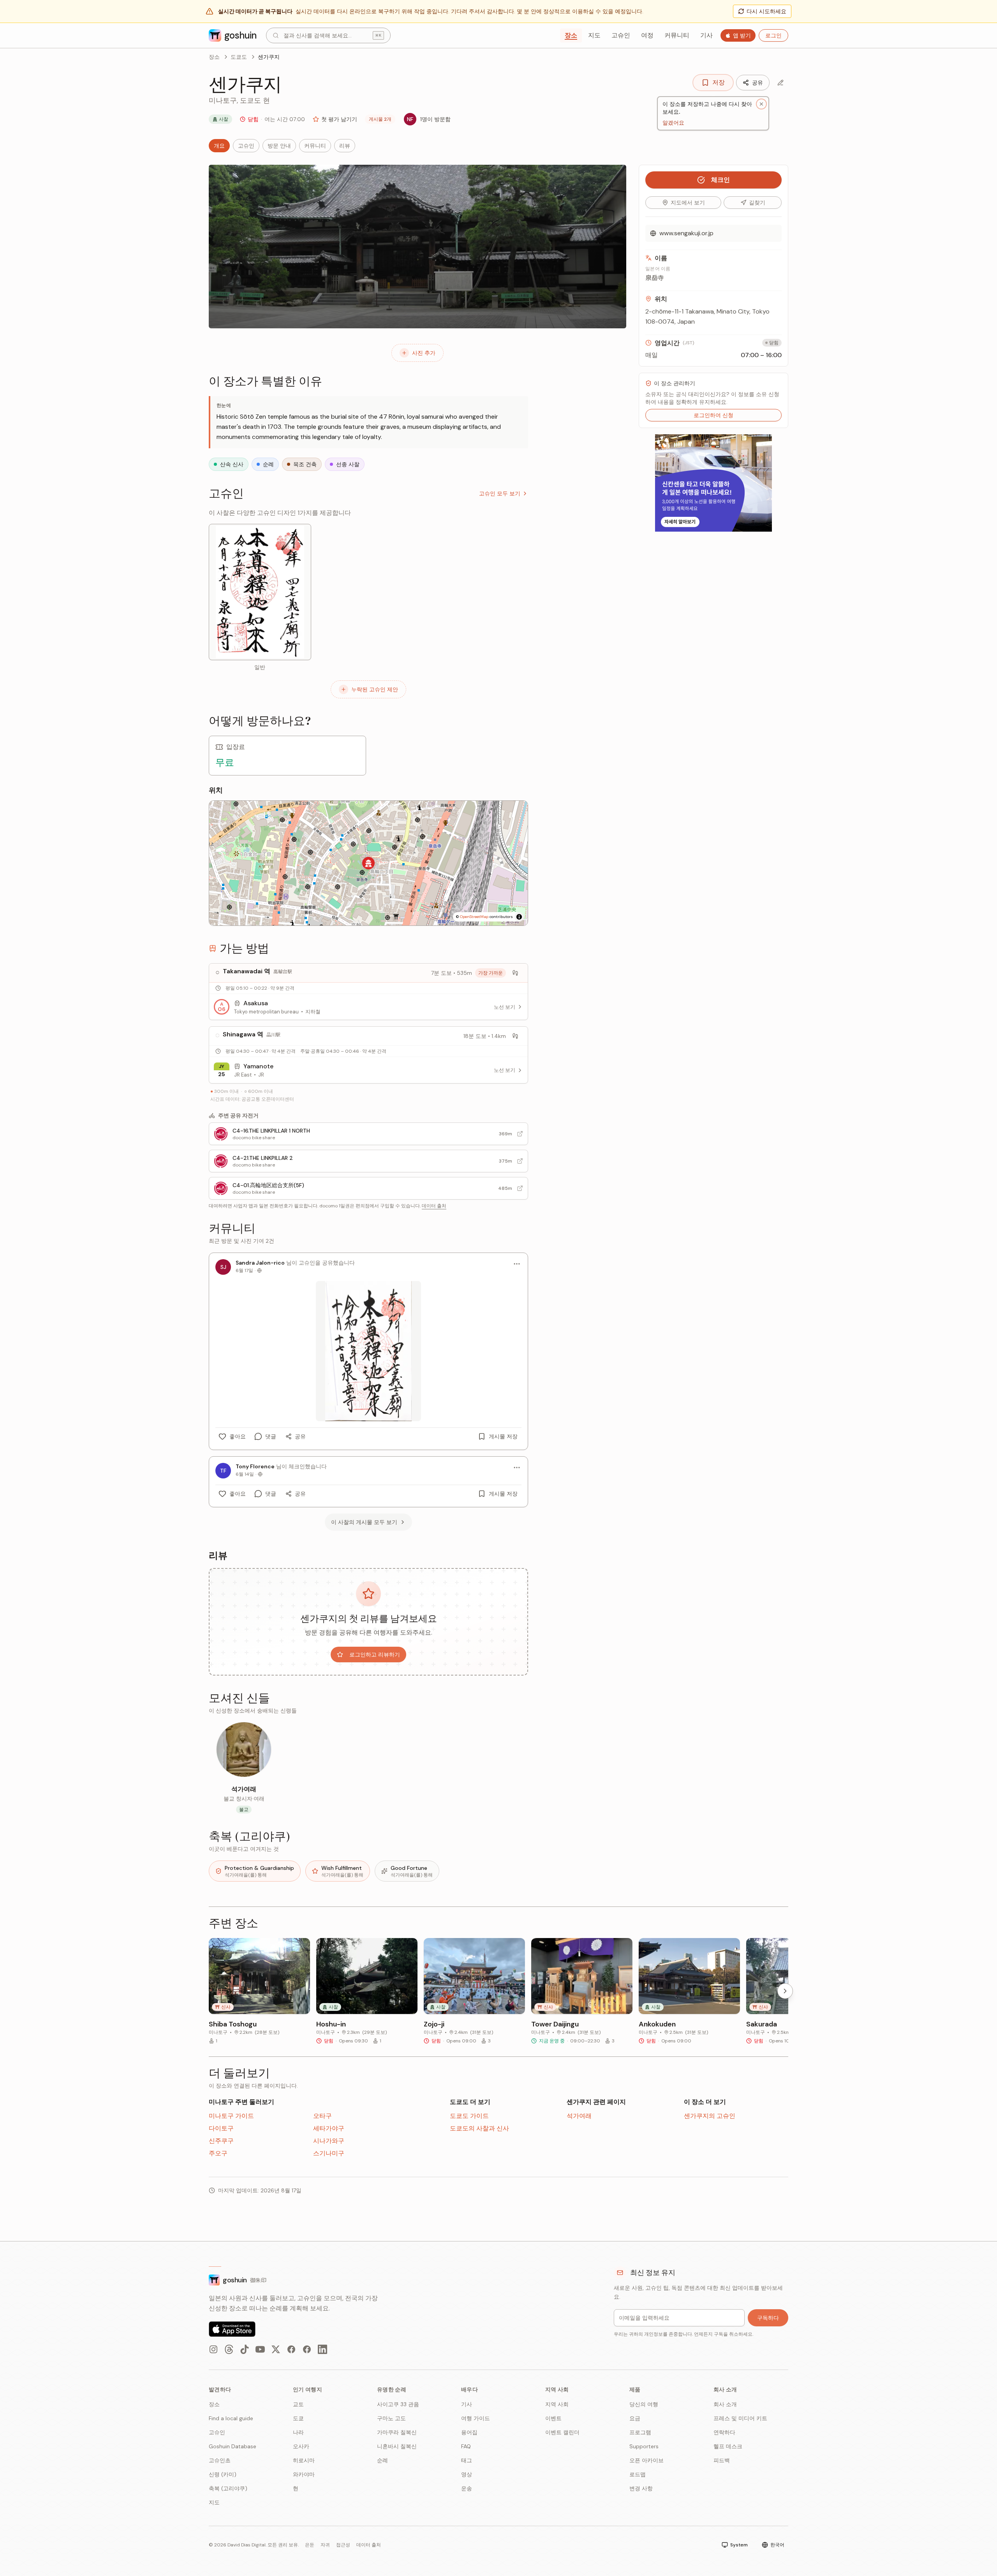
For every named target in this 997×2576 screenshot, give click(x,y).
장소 (571, 35)
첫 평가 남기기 (339, 119)
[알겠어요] (761, 104)
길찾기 (757, 203)
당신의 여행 (644, 2404)
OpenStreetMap (474, 917)
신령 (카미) (223, 2474)
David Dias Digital (247, 2545)
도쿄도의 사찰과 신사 (479, 2128)
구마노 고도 (391, 2418)
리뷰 (345, 146)
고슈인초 (220, 2460)
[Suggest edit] (780, 83)
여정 (647, 35)
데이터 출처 (434, 1206)
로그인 (773, 35)
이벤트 (553, 2418)
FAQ (466, 2446)
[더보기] (517, 1264)
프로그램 (640, 2432)
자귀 (325, 2545)
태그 (467, 2460)
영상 (467, 2474)
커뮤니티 (677, 35)
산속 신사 (232, 464)
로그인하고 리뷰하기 (375, 1654)
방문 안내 (279, 146)
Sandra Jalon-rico (260, 1263)
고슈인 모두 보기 (500, 493)
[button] (368, 863)
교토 (298, 2404)
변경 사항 (641, 2488)
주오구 (218, 2153)
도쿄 (298, 2418)
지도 (594, 35)
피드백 (722, 2460)
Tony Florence (255, 1466)
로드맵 (638, 2474)
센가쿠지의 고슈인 (710, 2116)
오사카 (301, 2446)
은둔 (310, 2545)
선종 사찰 (348, 464)
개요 (219, 146)
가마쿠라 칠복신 (397, 2432)
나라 (298, 2432)
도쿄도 (239, 57)
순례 (268, 464)
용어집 (469, 2432)
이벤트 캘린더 (562, 2432)
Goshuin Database (233, 2446)
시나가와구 (329, 2141)
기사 (706, 35)
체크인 (720, 180)
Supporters (644, 2446)
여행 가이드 (476, 2418)
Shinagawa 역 (243, 1034)
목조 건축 (305, 464)
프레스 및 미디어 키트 (740, 2418)
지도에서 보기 (688, 203)
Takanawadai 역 (247, 971)
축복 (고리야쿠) (228, 2488)
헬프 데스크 (728, 2446)
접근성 (343, 2545)
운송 (467, 2488)
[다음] (785, 1991)
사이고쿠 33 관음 (398, 2404)
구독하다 (768, 2318)
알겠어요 (673, 122)
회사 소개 (725, 2404)
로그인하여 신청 (713, 415)
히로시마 (304, 2460)
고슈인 (621, 35)
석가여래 (579, 2116)
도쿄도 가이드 (469, 2116)
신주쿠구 (221, 2141)
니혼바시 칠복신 (397, 2446)
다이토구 (221, 2128)
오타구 (322, 2116)
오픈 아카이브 (646, 2460)
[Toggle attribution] (519, 917)
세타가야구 (329, 2128)
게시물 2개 (380, 119)
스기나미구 (329, 2153)
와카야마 (304, 2474)
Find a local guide (231, 2418)
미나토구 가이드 (231, 2116)
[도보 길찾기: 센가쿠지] (515, 973)
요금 (635, 2418)
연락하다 (724, 2432)
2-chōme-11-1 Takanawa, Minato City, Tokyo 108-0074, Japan (707, 316)
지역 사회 (557, 2404)
